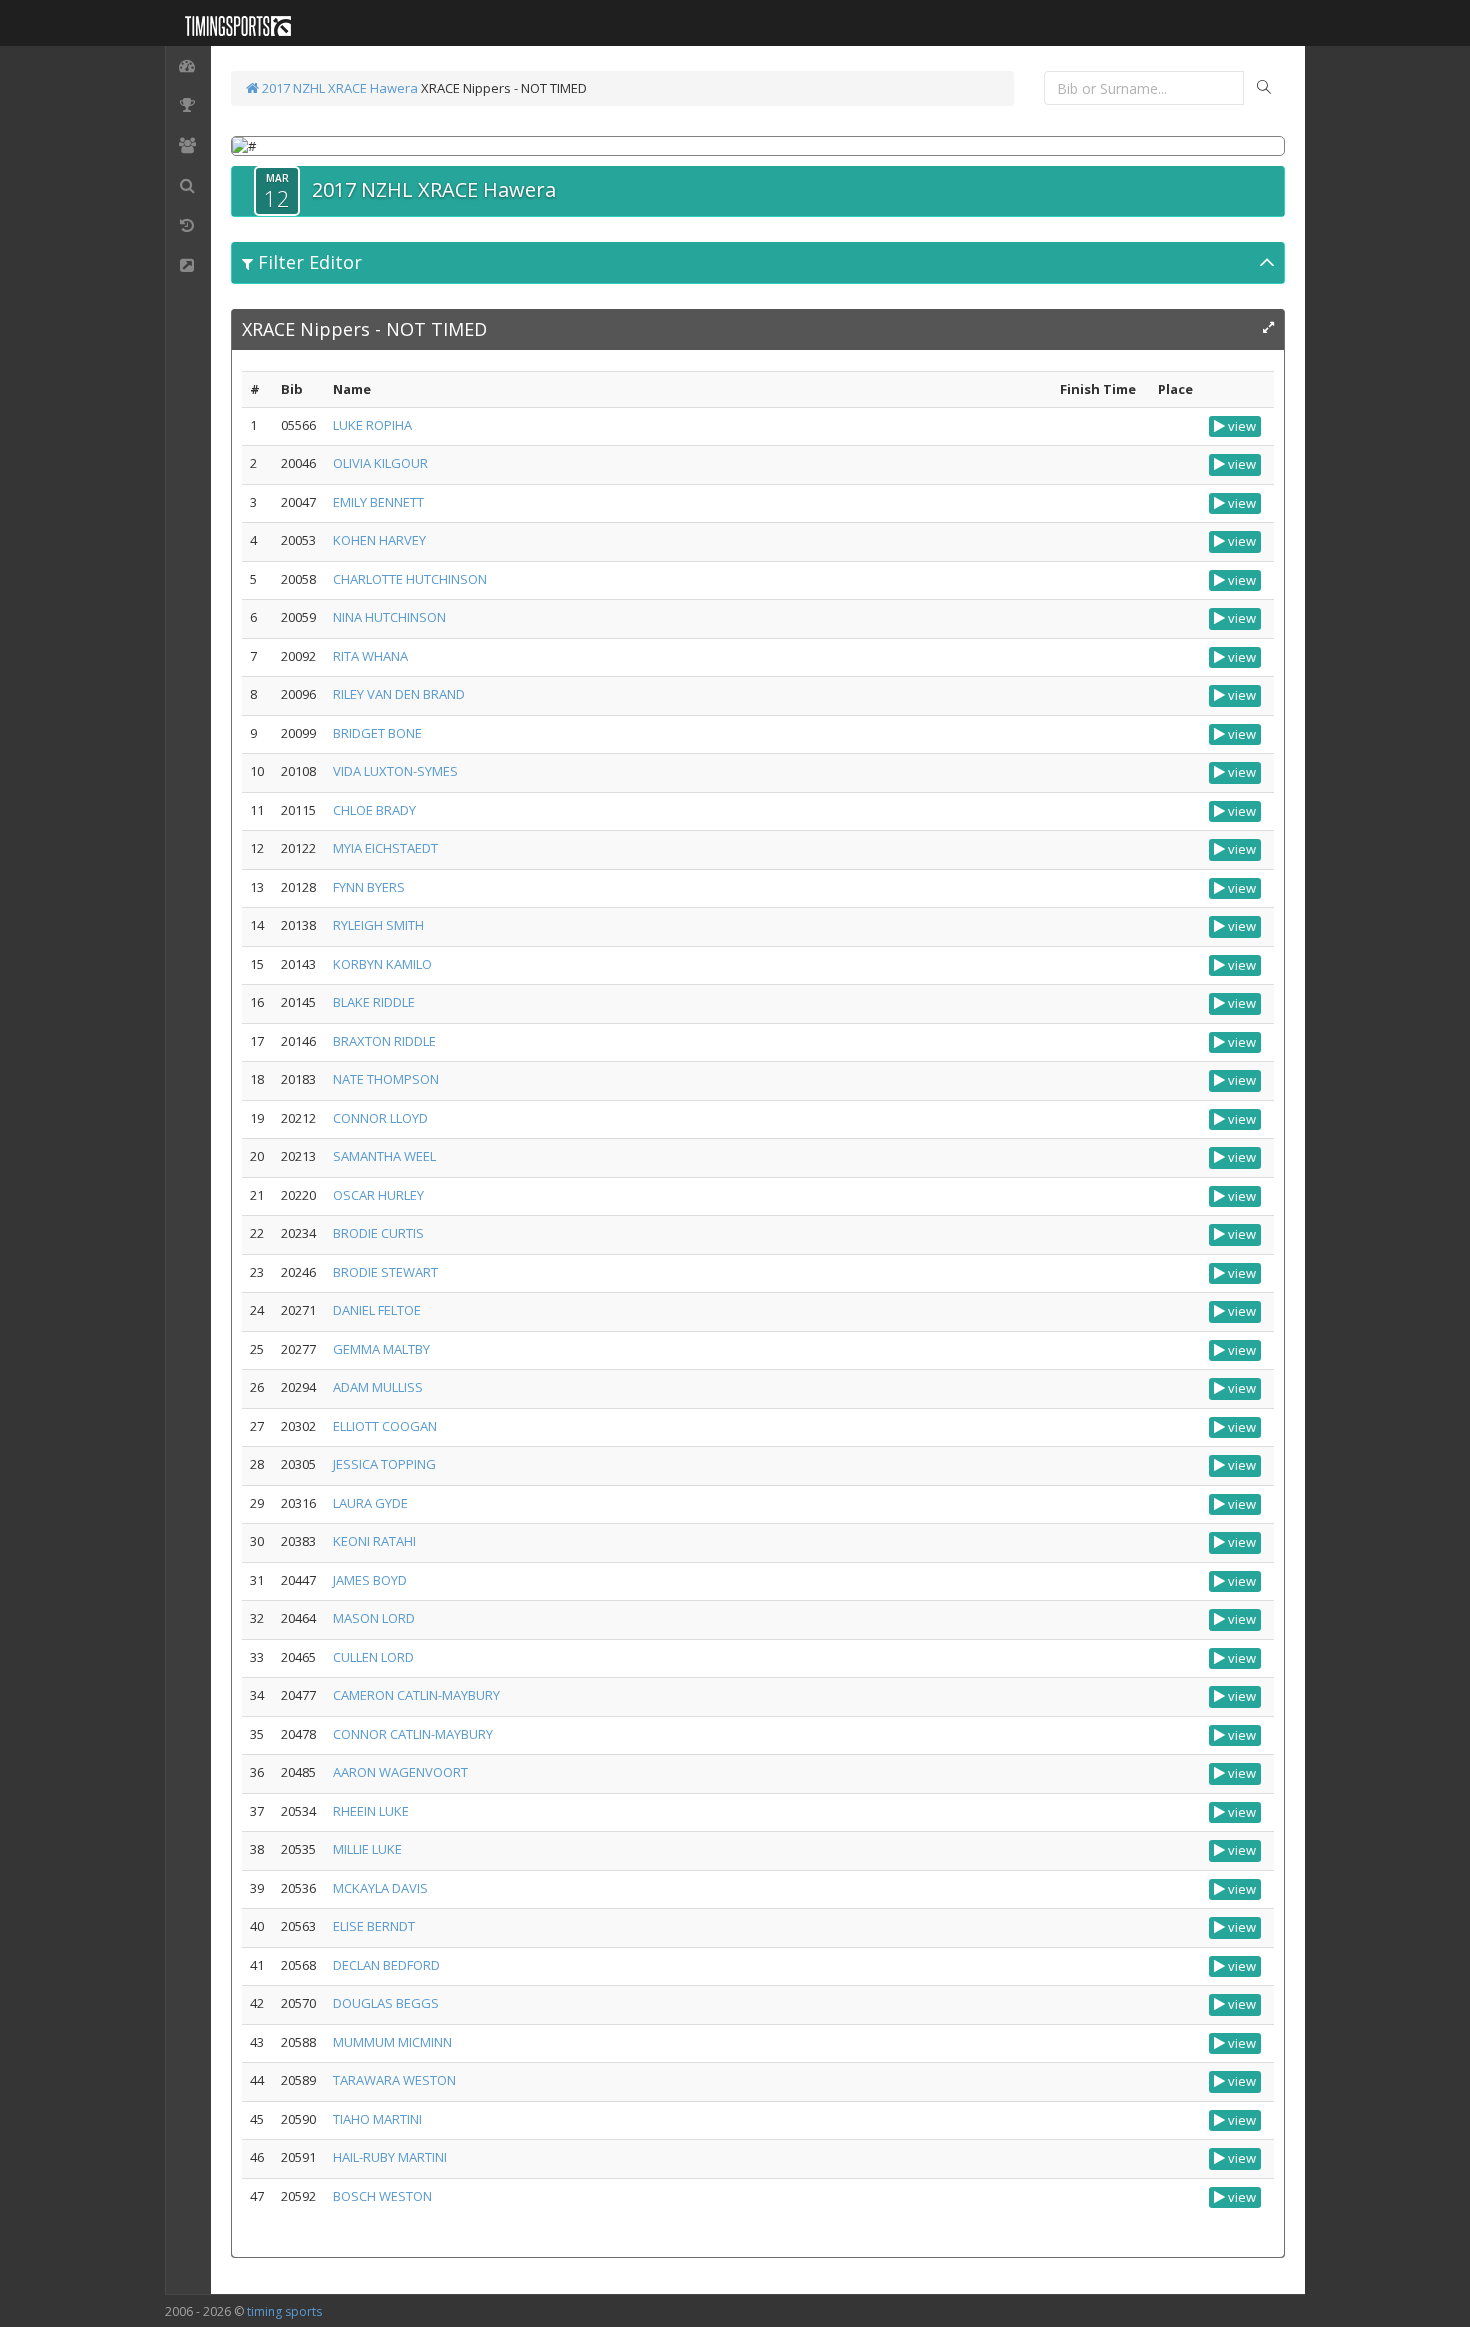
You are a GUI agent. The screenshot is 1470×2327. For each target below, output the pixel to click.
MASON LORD (374, 1618)
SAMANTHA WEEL (384, 1156)
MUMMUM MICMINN (392, 2042)
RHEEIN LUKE (371, 1811)
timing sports (284, 2311)
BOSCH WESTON (382, 2196)
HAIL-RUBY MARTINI (390, 2157)
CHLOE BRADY (374, 810)
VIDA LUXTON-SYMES (395, 771)
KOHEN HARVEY (379, 540)
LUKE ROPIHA (372, 425)
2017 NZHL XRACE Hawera (338, 88)
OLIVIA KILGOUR (380, 463)
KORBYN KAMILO (382, 964)
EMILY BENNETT (378, 502)
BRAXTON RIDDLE (384, 1041)
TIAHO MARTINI (377, 2119)
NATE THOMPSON (386, 1079)
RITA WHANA (370, 656)
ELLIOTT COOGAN (385, 1426)
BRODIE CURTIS (378, 1233)
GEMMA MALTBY (381, 1349)
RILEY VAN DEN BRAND (399, 694)
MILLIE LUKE (367, 1849)
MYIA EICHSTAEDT (385, 848)
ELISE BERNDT (374, 1926)
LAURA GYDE (370, 1503)
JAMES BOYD (370, 1580)
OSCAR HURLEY (378, 1195)
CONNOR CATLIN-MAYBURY (413, 1734)
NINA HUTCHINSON (389, 617)
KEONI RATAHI (374, 1541)
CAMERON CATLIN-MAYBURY (416, 1695)
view (1240, 426)
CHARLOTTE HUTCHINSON (410, 579)
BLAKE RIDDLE (374, 1002)
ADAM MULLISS (378, 1387)
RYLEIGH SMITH (378, 925)
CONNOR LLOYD (380, 1118)
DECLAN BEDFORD (386, 1965)
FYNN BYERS (369, 887)
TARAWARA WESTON (394, 2080)
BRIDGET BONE (377, 733)
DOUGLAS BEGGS (386, 2003)
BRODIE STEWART (385, 1272)
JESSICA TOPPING (384, 1464)
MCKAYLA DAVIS (380, 1888)
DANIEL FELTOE (377, 1310)
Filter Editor (307, 262)
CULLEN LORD (373, 1657)
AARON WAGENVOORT (400, 1772)
